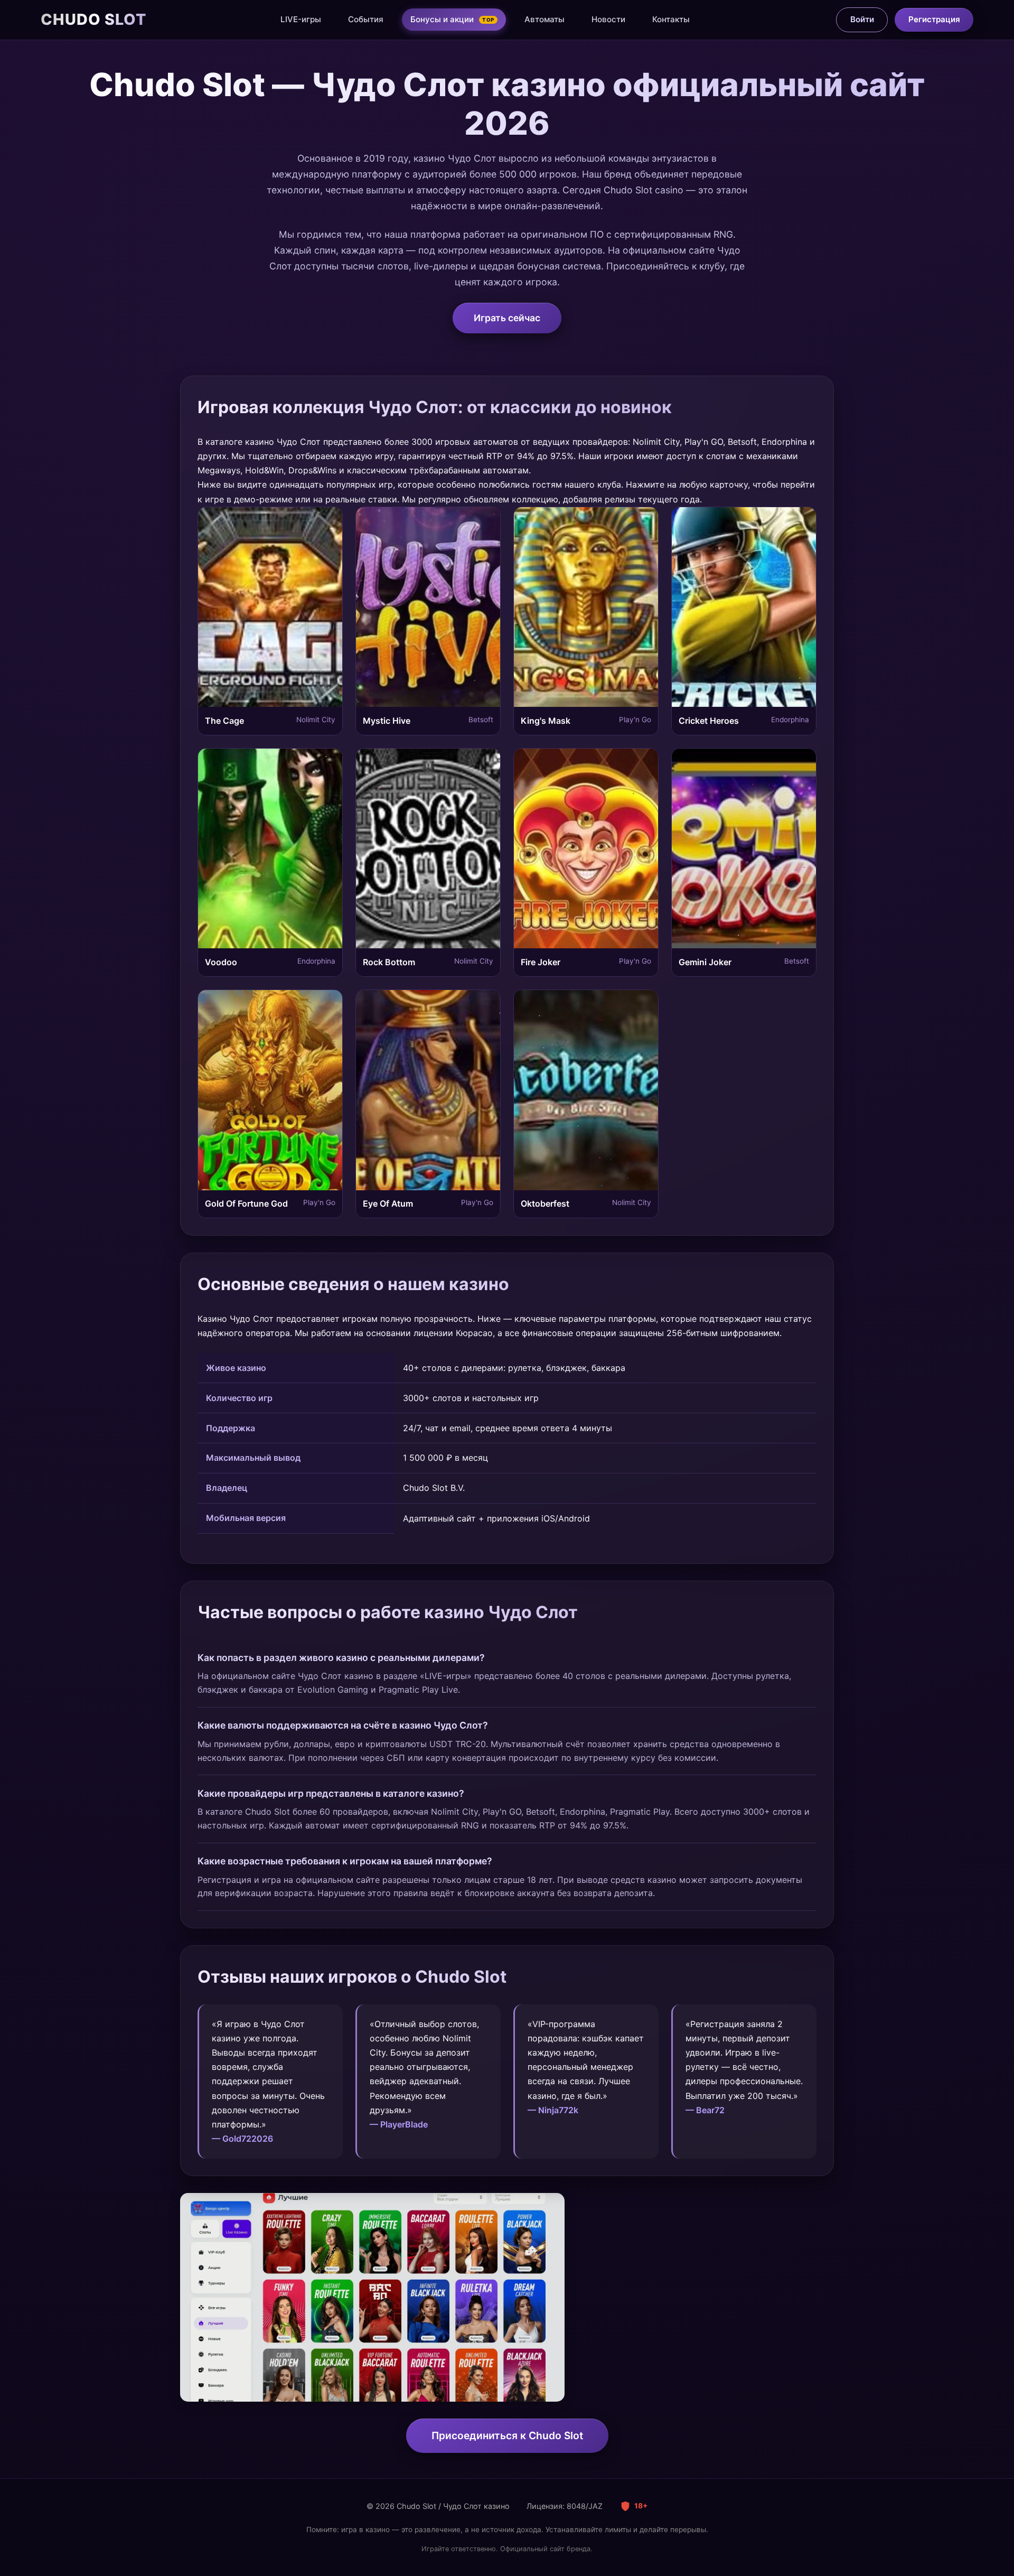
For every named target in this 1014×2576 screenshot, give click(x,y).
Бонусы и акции (452, 19)
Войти (862, 19)
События (366, 19)
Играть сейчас (507, 318)
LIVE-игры (301, 19)
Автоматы (544, 19)
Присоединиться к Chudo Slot (507, 2435)
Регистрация (934, 19)
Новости (608, 19)
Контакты (671, 19)
